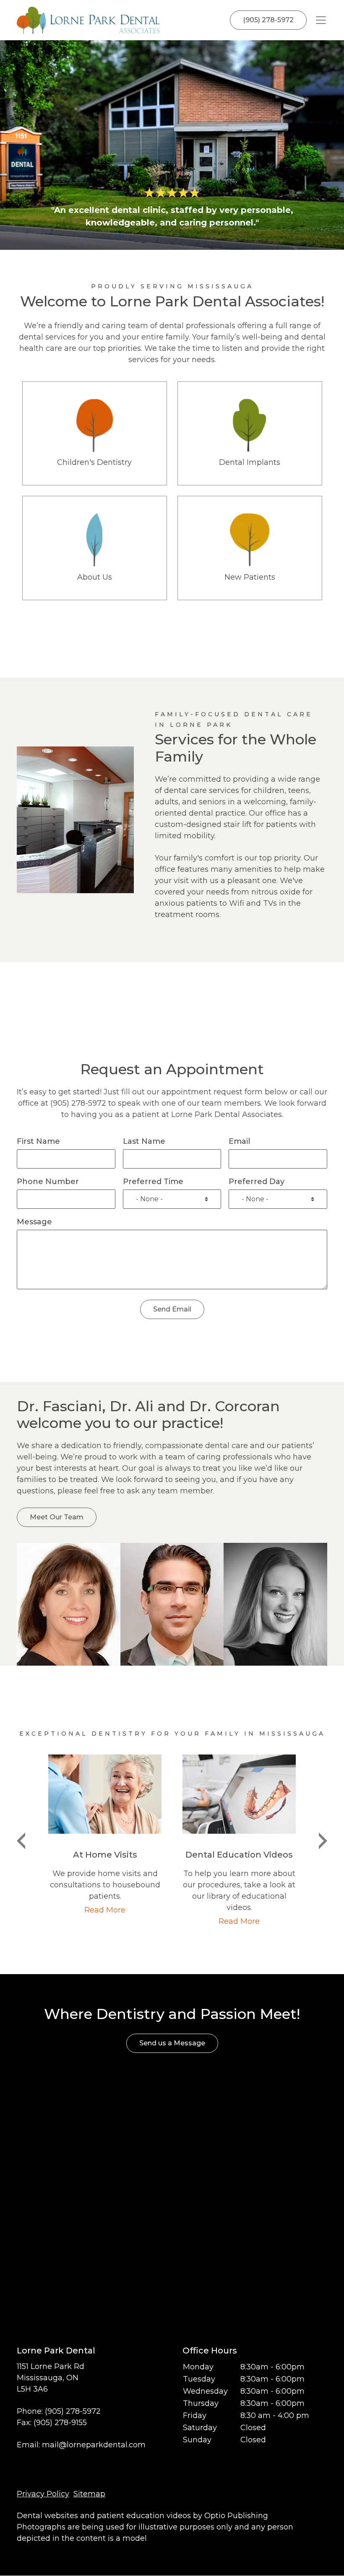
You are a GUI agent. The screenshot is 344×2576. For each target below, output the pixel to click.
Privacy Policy (43, 2494)
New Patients (250, 548)
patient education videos (144, 2516)
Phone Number (48, 1182)
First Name (38, 1141)
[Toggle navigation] (321, 20)
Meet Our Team (57, 1517)
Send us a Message (172, 2043)
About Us (95, 548)
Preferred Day (257, 1182)
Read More (105, 1910)
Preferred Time (153, 1182)
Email (239, 1141)
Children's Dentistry (94, 433)
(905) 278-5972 (268, 20)
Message (34, 1222)
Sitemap (89, 2494)
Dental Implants (250, 433)
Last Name (144, 1141)
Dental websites (47, 2516)
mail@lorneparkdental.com (94, 2445)
